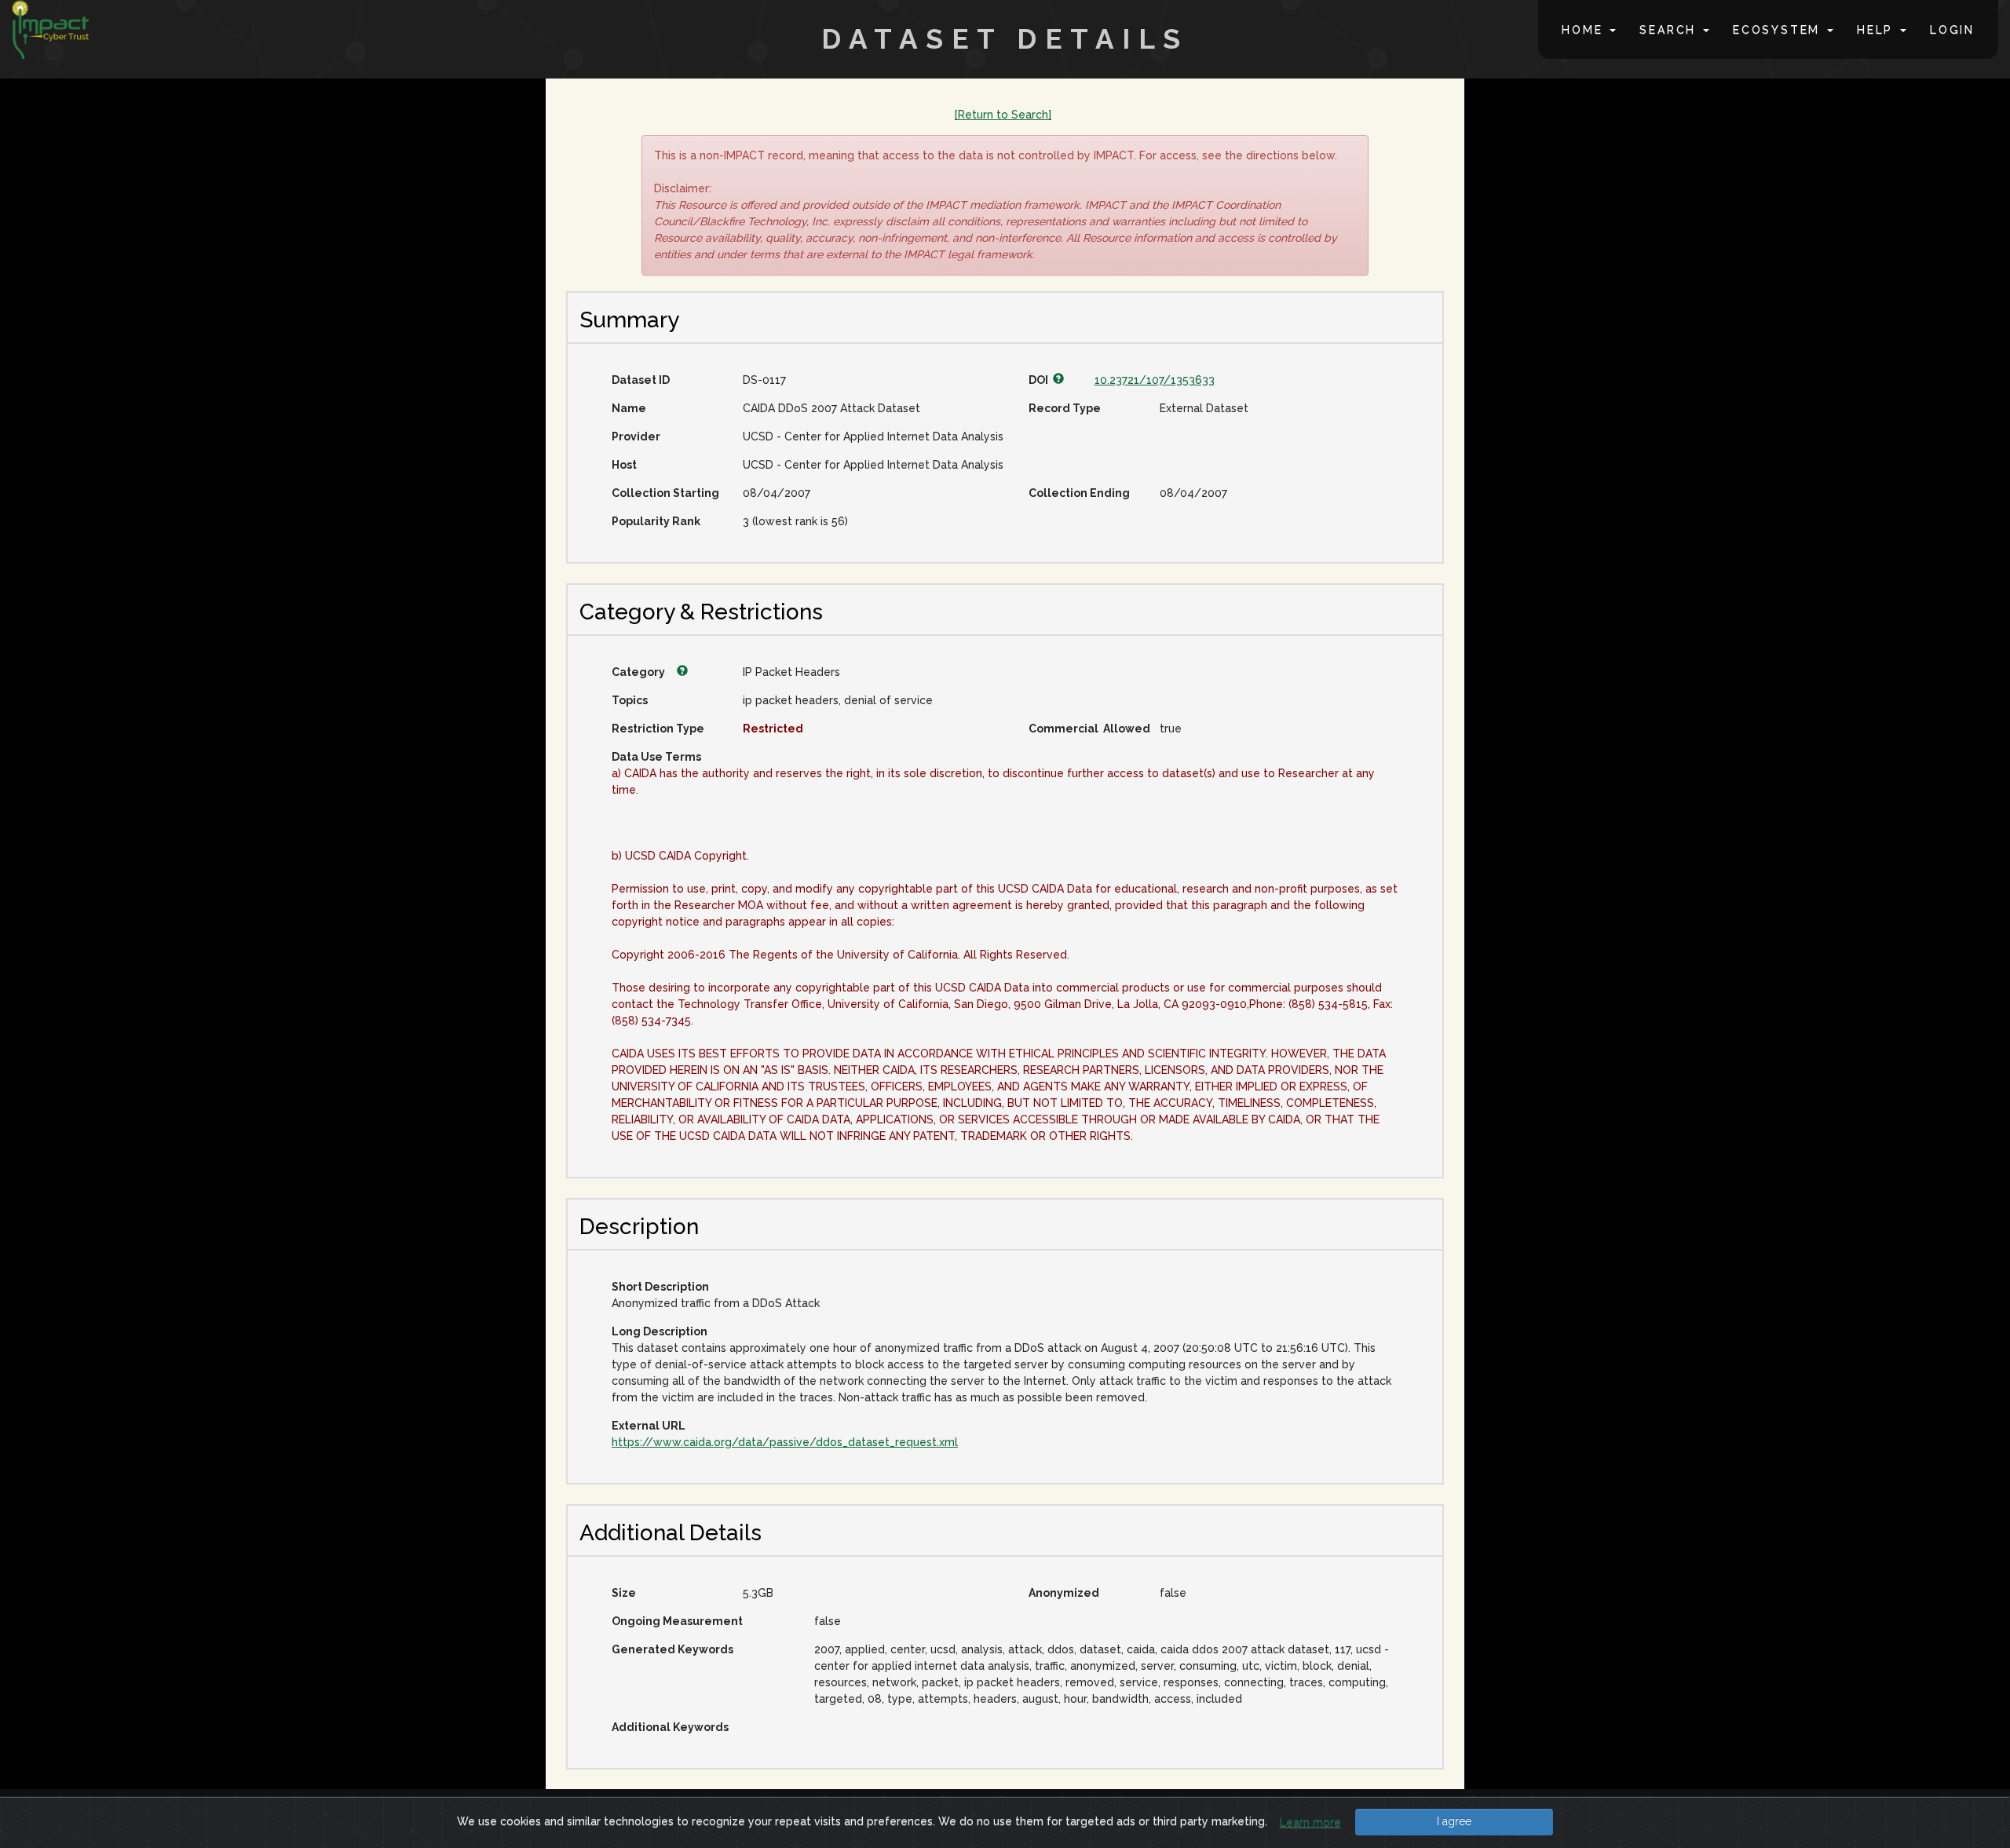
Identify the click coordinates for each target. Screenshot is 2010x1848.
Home (1585, 30)
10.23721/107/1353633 (1155, 380)
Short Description (660, 1287)
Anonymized (1064, 1593)
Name (629, 408)
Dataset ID (641, 380)
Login (1952, 30)
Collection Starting (665, 493)
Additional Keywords (670, 1727)
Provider (636, 436)
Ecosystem (1779, 30)
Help (1878, 30)
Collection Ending (1079, 493)
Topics (630, 700)
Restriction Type (658, 729)
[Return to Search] (1003, 115)
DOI (1041, 380)
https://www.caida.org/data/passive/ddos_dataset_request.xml (785, 1442)
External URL (649, 1426)
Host (624, 465)
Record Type (1065, 408)
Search (1670, 30)
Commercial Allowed (1088, 729)
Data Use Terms (656, 757)
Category (640, 672)
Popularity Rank (656, 521)
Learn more (1310, 1822)
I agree (1454, 1821)
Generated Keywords (672, 1649)
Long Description (660, 1331)
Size (624, 1593)
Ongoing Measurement (677, 1621)
